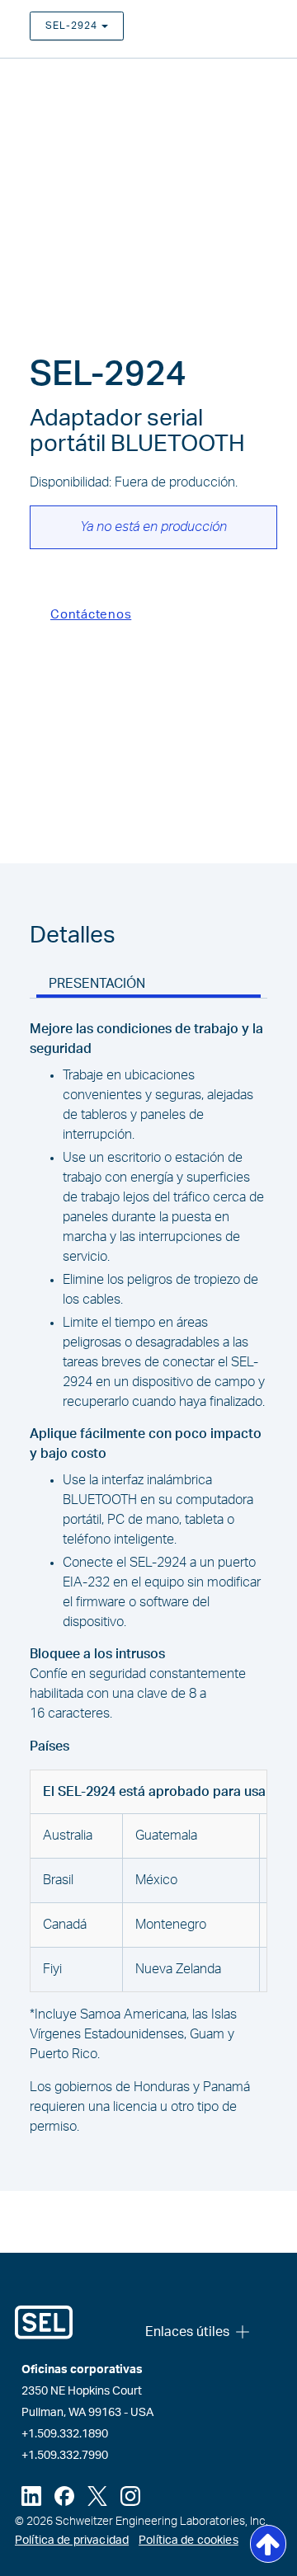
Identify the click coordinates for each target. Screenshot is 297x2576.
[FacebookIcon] (64, 2496)
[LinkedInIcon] (31, 2496)
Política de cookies (189, 2541)
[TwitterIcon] (97, 2496)
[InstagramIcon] (130, 2496)
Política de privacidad (72, 2541)
